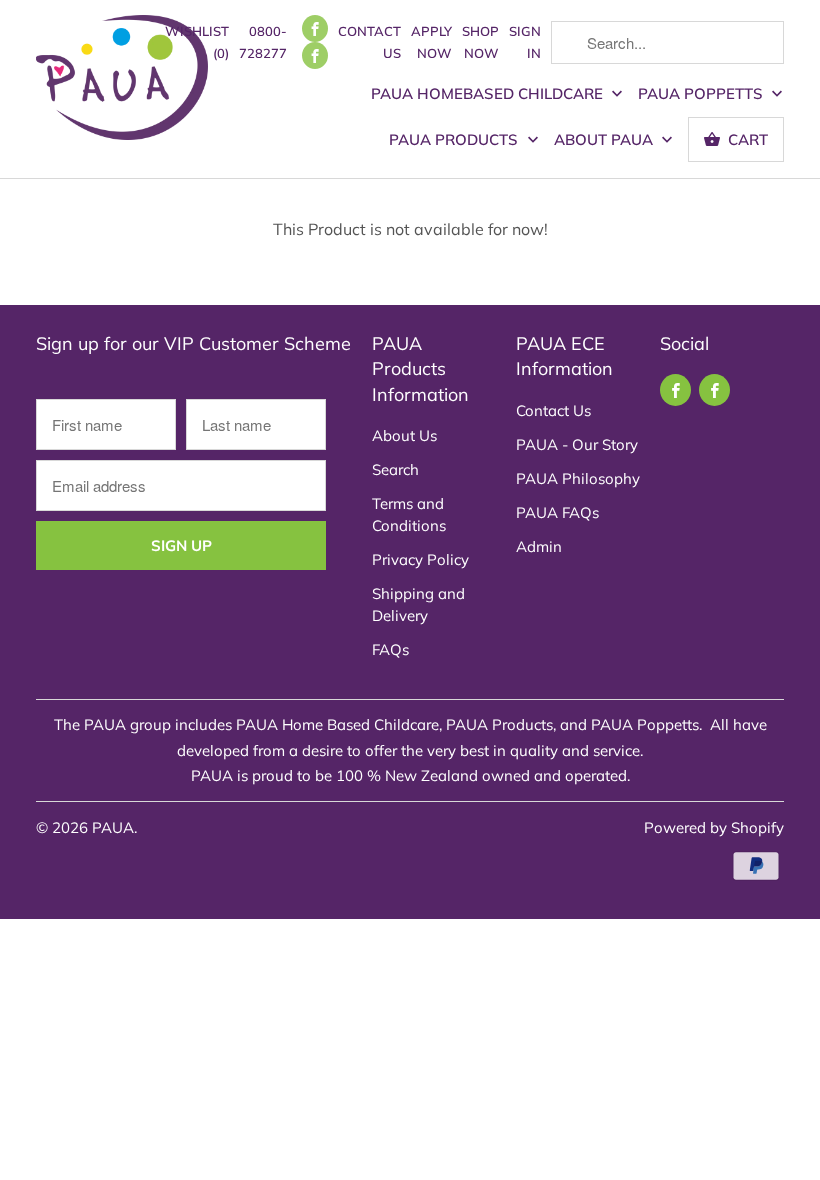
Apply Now (431, 42)
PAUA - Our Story (577, 444)
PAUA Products (455, 139)
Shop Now (480, 42)
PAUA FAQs (557, 512)
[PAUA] (122, 84)
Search (395, 469)
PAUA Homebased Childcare (489, 93)
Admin (539, 546)
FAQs (390, 649)
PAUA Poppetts (702, 93)
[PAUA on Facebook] (315, 28)
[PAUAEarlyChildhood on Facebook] (315, 55)
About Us (404, 435)
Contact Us (369, 42)
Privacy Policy (420, 559)
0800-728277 (263, 42)
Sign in (525, 42)
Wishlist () (197, 42)
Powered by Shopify (714, 827)
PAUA (113, 827)
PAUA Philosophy (578, 478)
